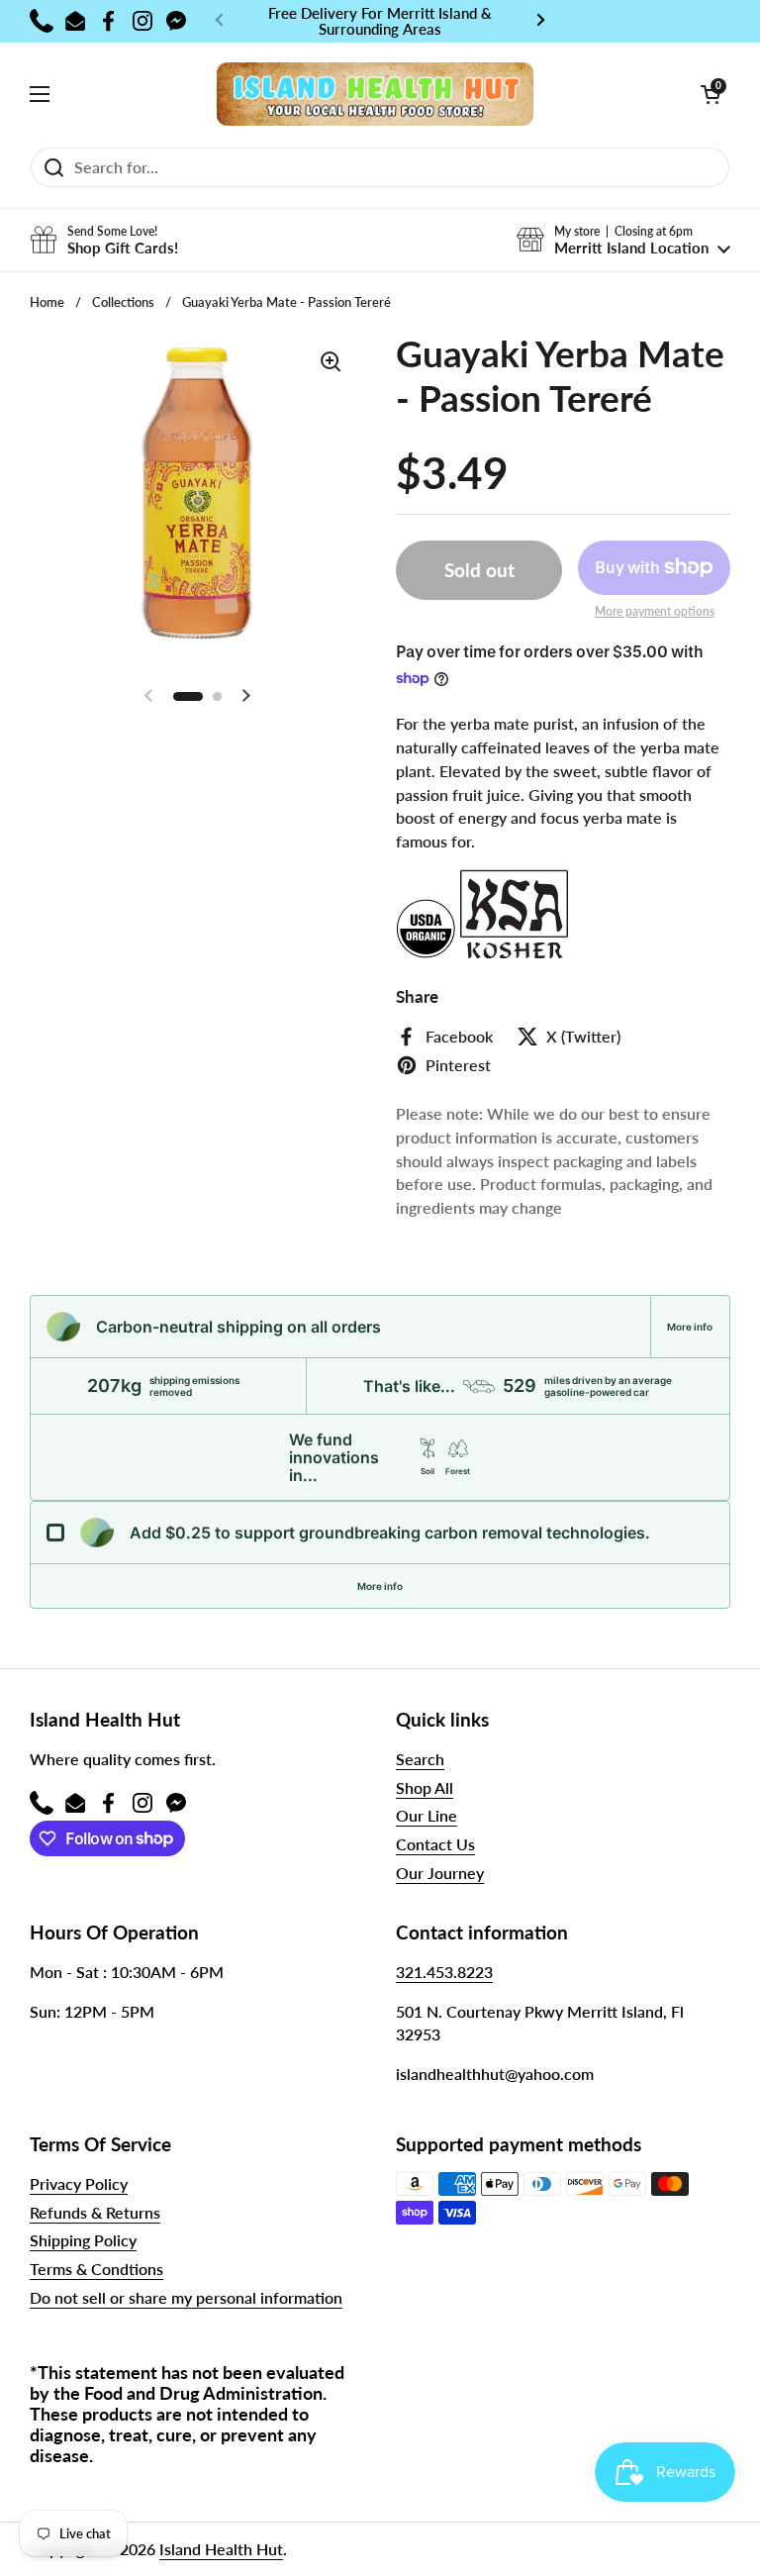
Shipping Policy (83, 2240)
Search (420, 1759)
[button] (711, 94)
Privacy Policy (79, 2183)
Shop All (425, 1787)
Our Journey (440, 1873)
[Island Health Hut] (375, 95)
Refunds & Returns (95, 2212)
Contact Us (435, 1844)
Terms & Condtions (96, 2269)
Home (47, 302)
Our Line (427, 1815)
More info (690, 1327)
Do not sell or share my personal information (186, 2297)
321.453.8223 (444, 1972)
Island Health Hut (221, 2549)
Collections (123, 302)
